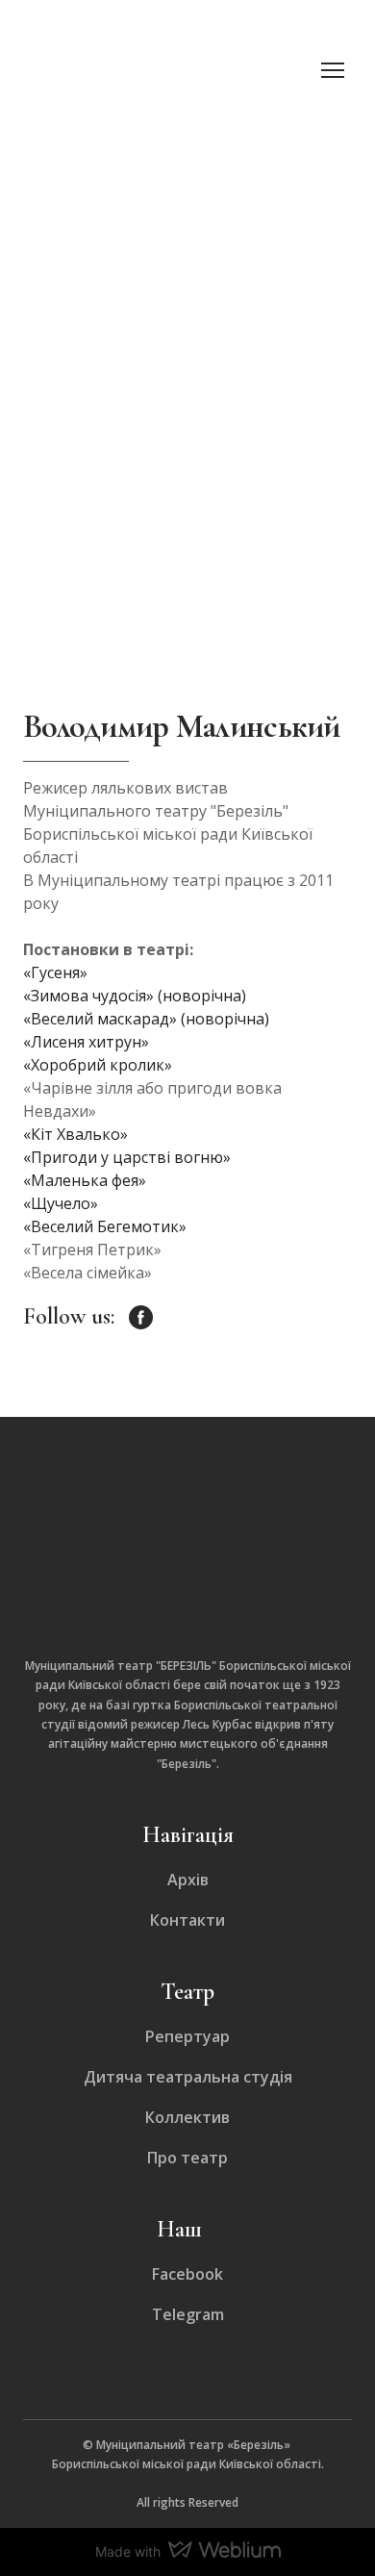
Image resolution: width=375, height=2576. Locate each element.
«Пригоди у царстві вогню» (127, 1157)
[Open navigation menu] (333, 70)
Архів (188, 1880)
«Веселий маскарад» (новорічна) (146, 1019)
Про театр (187, 2158)
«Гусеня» (55, 972)
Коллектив (187, 2117)
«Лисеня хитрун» (86, 1042)
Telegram (188, 2314)
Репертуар (187, 2036)
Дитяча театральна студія (188, 2077)
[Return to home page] (168, 70)
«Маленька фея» (85, 1180)
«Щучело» (61, 1203)
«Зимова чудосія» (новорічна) (135, 996)
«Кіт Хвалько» (75, 1134)
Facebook (187, 2274)
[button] (141, 1317)
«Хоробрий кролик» (98, 1065)
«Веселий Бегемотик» (105, 1226)
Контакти (187, 1920)
